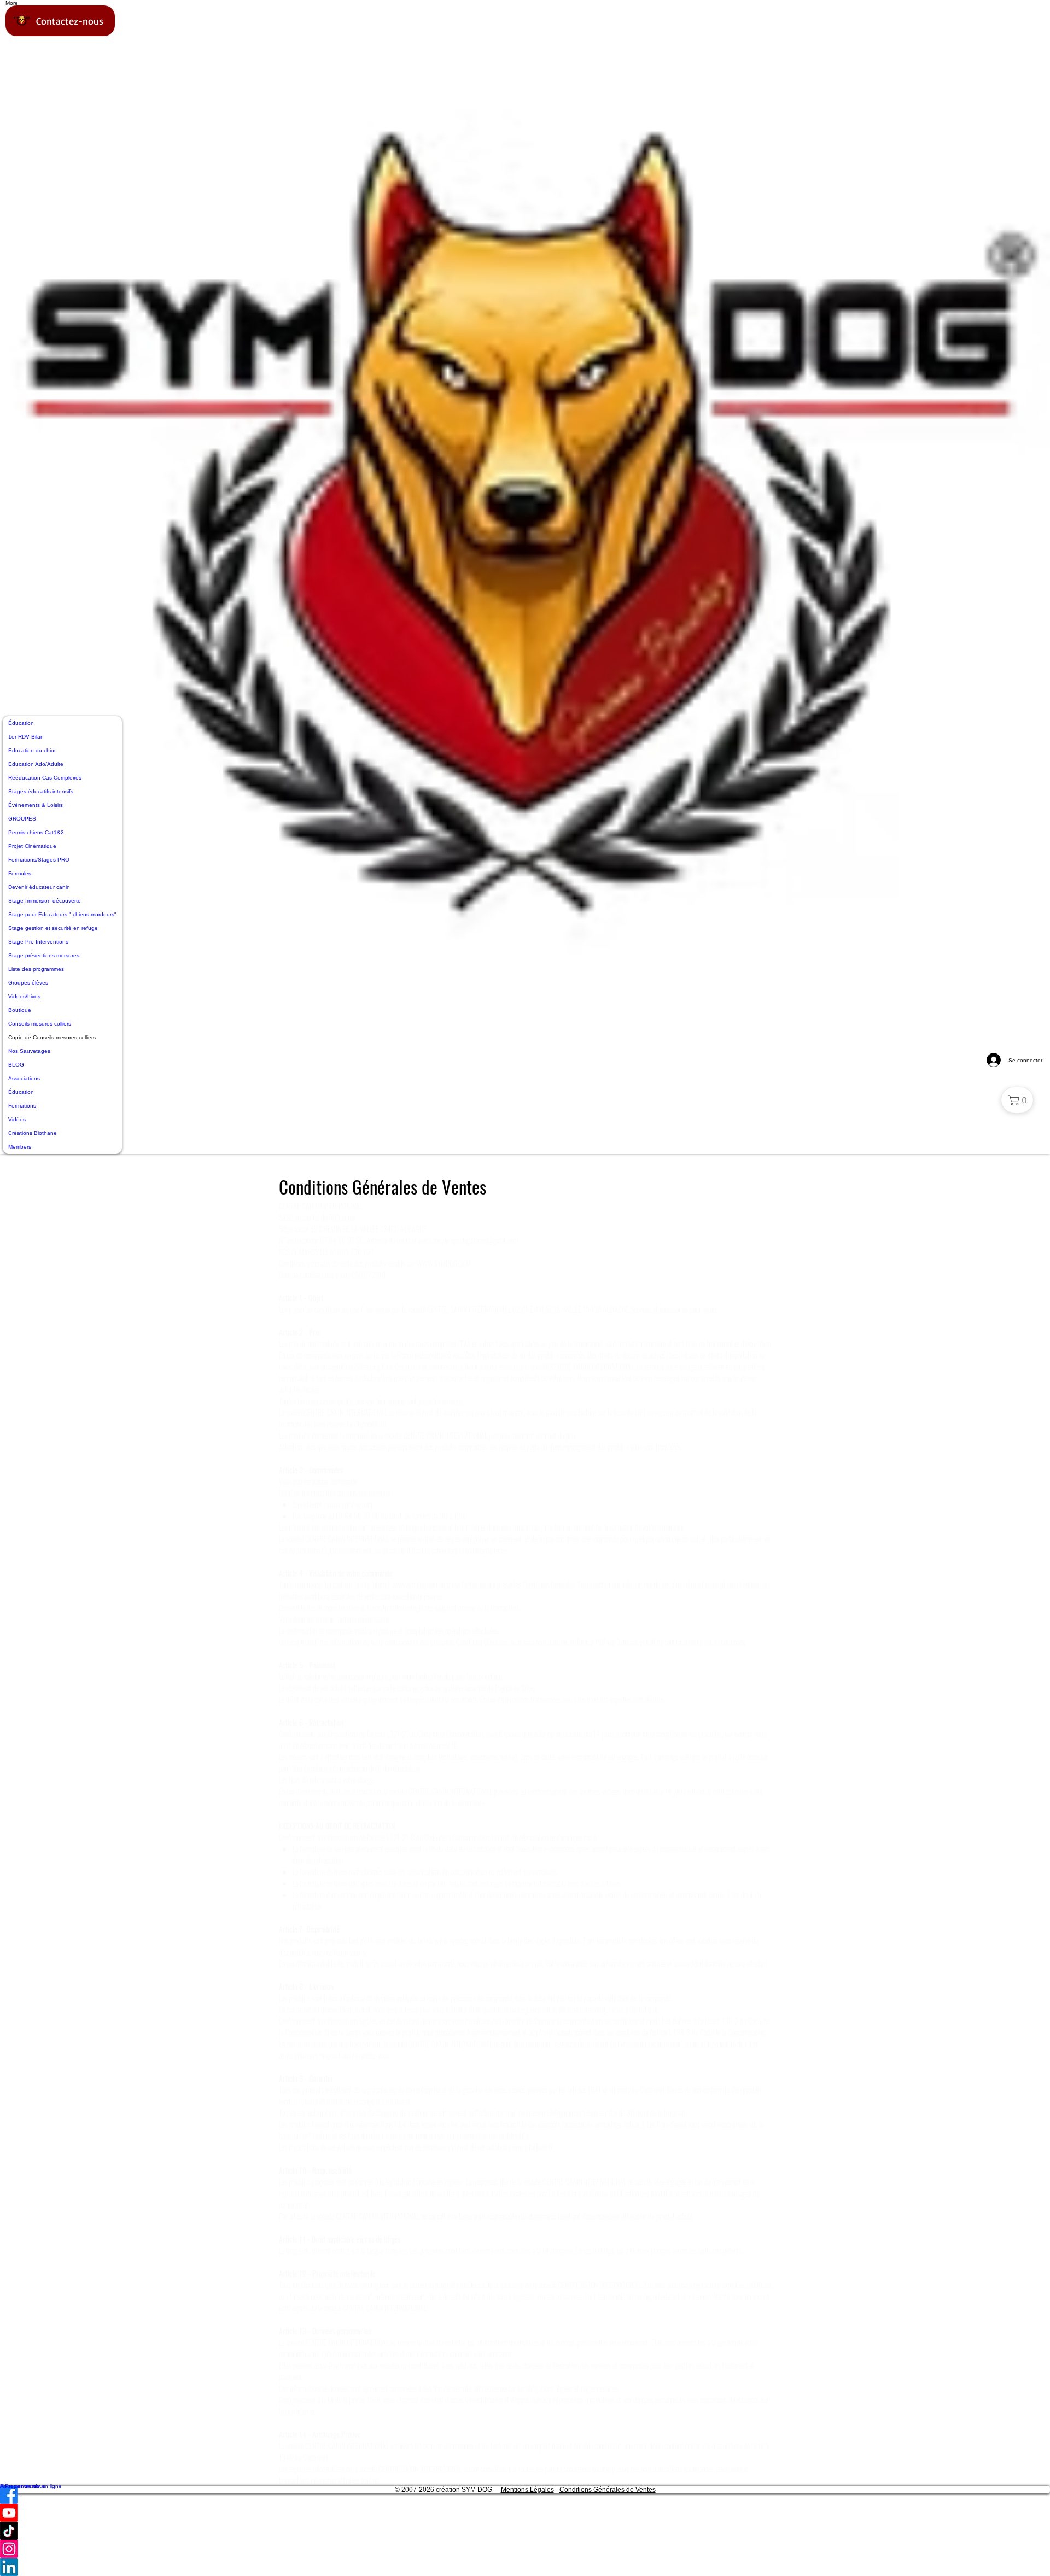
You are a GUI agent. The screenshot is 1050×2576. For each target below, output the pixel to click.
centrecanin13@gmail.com (552, 2113)
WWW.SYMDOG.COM (444, 1263)
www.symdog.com (350, 1504)
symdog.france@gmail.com (485, 1240)
